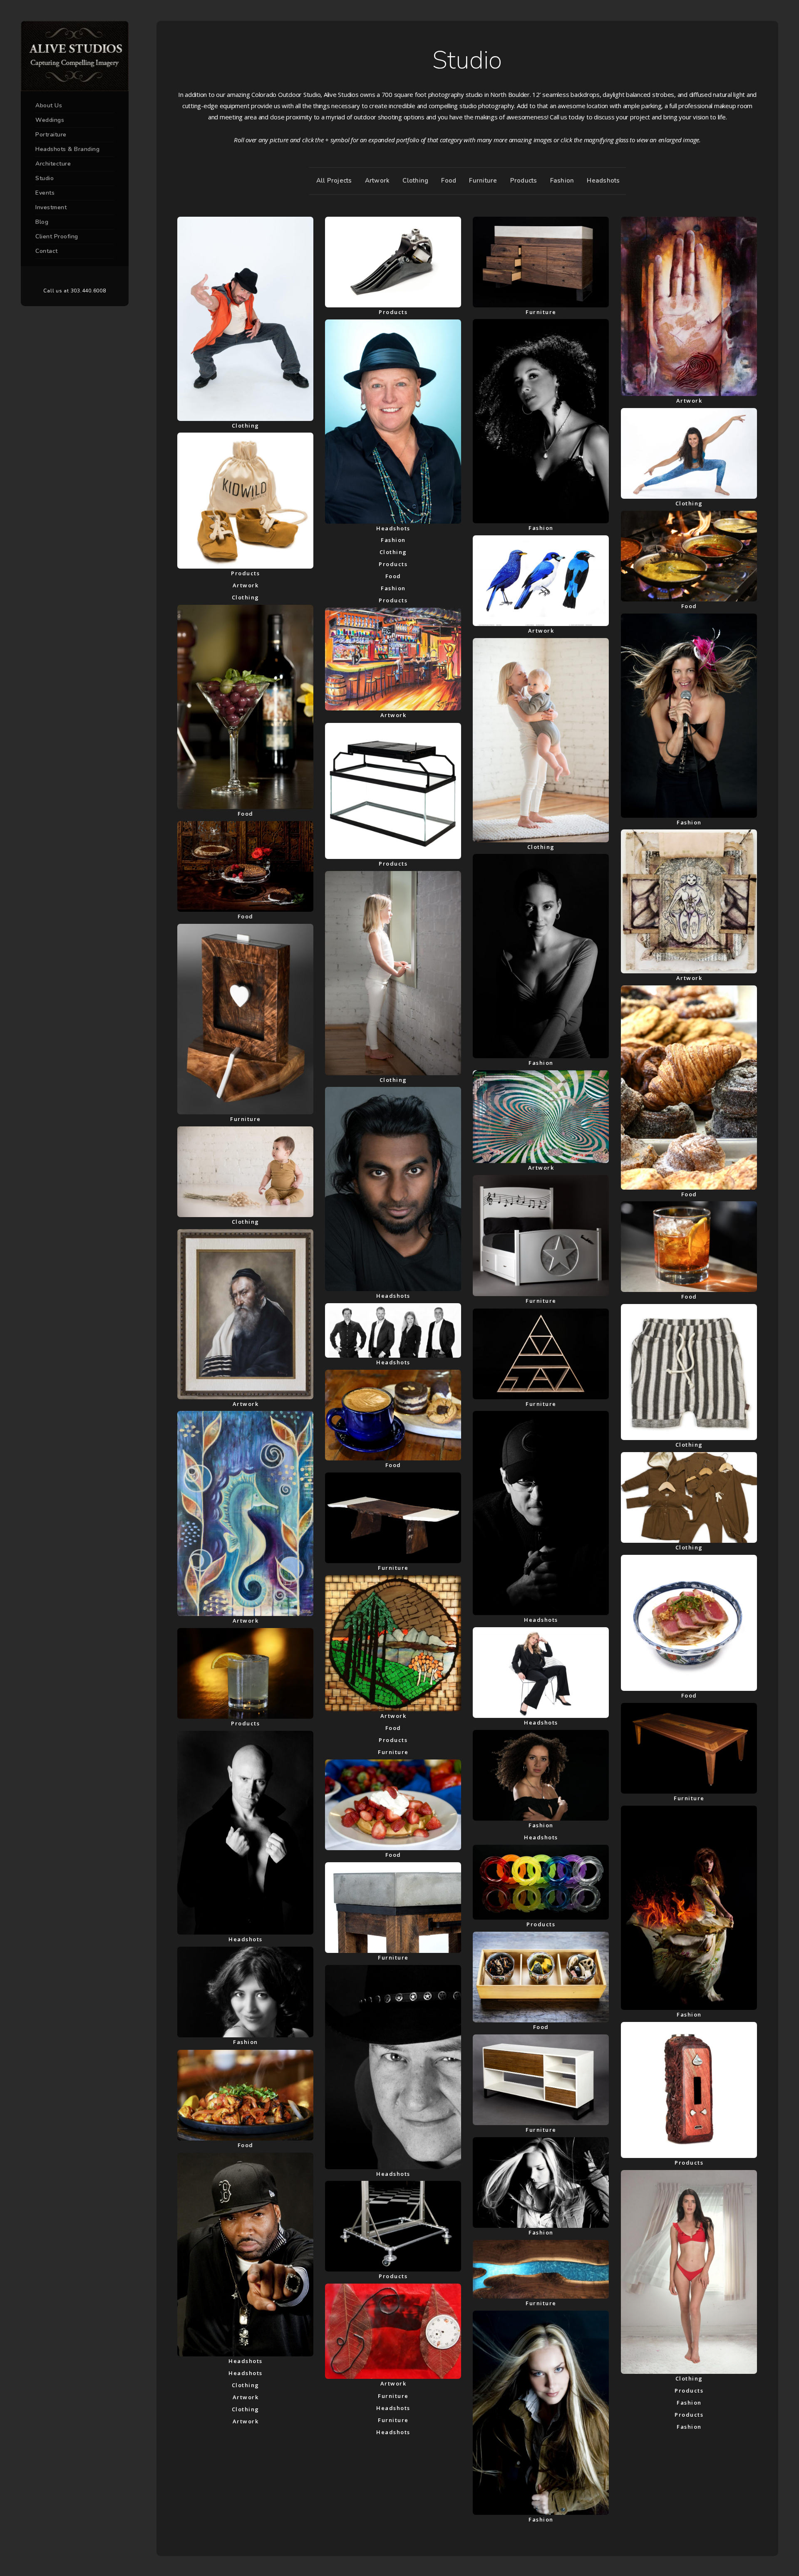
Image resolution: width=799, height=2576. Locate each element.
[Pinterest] (75, 277)
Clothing (415, 181)
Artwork (377, 181)
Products (524, 181)
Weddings (50, 120)
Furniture (483, 181)
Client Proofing (57, 236)
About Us (49, 105)
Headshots (603, 181)
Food (449, 181)
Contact (47, 251)
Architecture (53, 164)
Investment (51, 207)
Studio (45, 178)
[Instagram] (87, 277)
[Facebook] (62, 277)
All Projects (334, 181)
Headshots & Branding (67, 149)
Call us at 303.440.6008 (74, 291)
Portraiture (51, 135)
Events (45, 193)
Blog (42, 222)
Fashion (562, 181)
